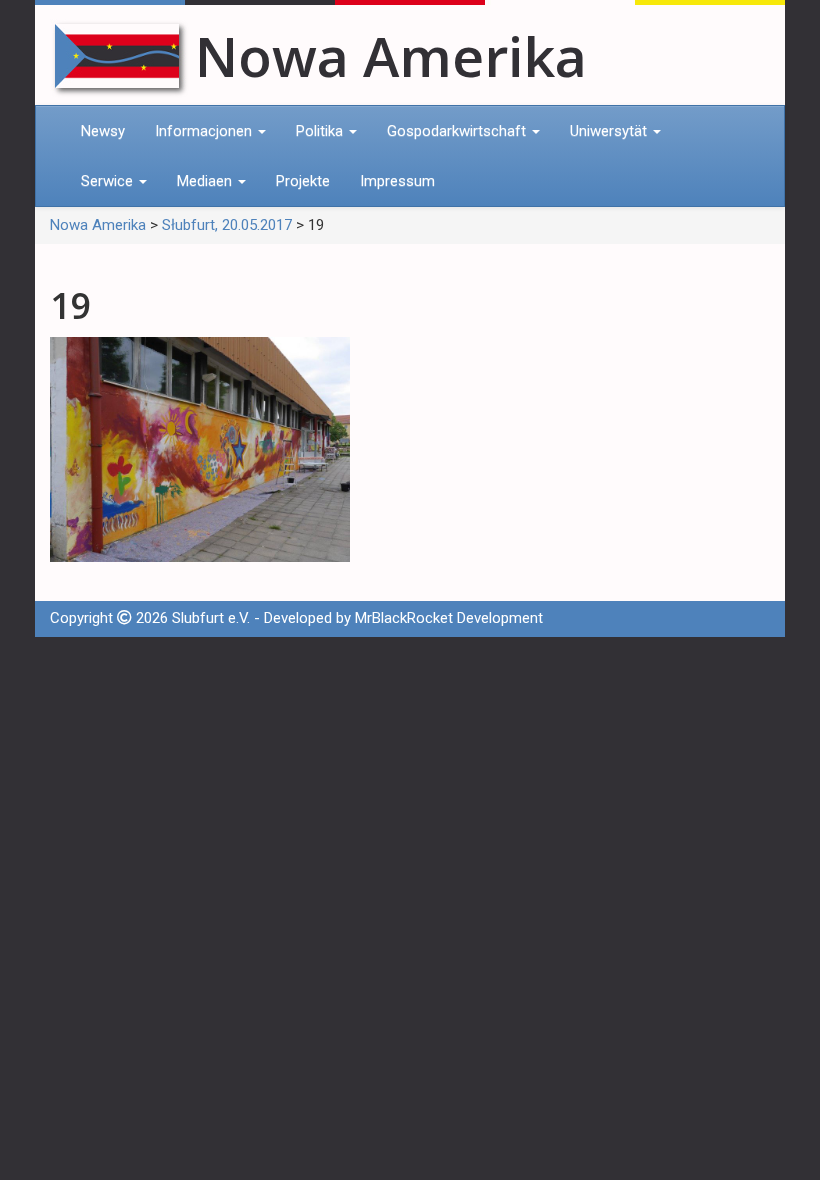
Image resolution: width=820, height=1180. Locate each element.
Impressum (397, 181)
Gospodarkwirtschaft (458, 131)
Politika (321, 131)
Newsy (103, 131)
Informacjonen (205, 131)
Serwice (109, 181)
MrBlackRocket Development (449, 618)
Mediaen (206, 181)
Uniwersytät (610, 131)
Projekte (303, 181)
